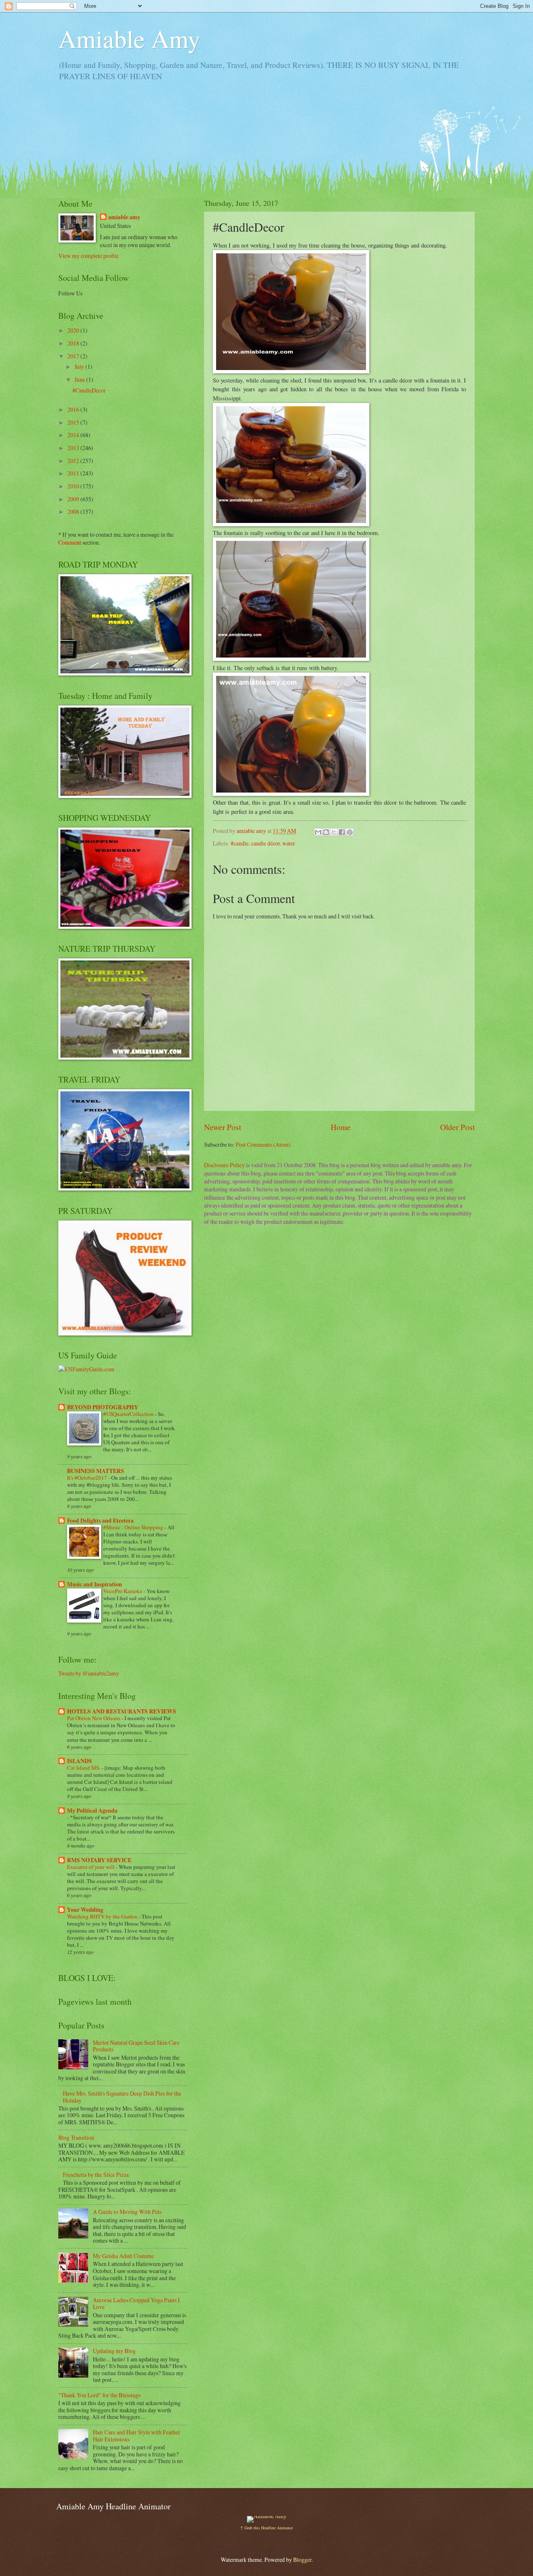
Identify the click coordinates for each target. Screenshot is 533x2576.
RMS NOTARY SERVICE (99, 1860)
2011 (74, 473)
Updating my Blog (114, 2351)
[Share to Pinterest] (350, 832)
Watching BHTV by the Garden (103, 1916)
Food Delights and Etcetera (100, 1521)
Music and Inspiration (95, 1584)
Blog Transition (76, 2137)
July (80, 366)
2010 (74, 486)
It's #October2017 (88, 1478)
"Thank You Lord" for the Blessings (99, 2395)
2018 (74, 343)
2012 (74, 461)
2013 (74, 448)
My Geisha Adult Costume (123, 2256)
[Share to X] (334, 832)
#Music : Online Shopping (134, 1527)
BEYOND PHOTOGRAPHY (103, 1407)
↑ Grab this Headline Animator (266, 2528)
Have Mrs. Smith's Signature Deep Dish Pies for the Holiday (122, 2097)
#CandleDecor (89, 390)
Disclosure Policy (224, 1165)
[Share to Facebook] (342, 832)
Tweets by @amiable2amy (89, 1673)
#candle (240, 843)
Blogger (302, 2560)
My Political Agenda (92, 1811)
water (289, 843)
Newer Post (223, 1127)
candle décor (265, 843)
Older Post (457, 1127)
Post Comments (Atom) (263, 1144)
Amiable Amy (129, 38)
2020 (74, 330)
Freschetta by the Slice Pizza (96, 2175)
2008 (74, 511)
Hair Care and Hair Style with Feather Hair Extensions (137, 2436)
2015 (74, 422)
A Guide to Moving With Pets (127, 2212)
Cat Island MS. (84, 1768)
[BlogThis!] (326, 832)
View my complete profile (88, 256)
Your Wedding (85, 1910)
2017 (74, 356)
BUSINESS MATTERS (96, 1471)
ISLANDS (80, 1761)
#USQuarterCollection (129, 1414)
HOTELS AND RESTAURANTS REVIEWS (122, 1711)
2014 (74, 435)
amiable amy (124, 217)
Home (341, 1127)
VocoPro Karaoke (123, 1591)
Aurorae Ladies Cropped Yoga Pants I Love (136, 2303)
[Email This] (318, 832)
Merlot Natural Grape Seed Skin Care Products (136, 2046)
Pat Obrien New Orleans (94, 1718)
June (80, 379)
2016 (74, 409)
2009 (74, 499)
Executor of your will (91, 1867)
